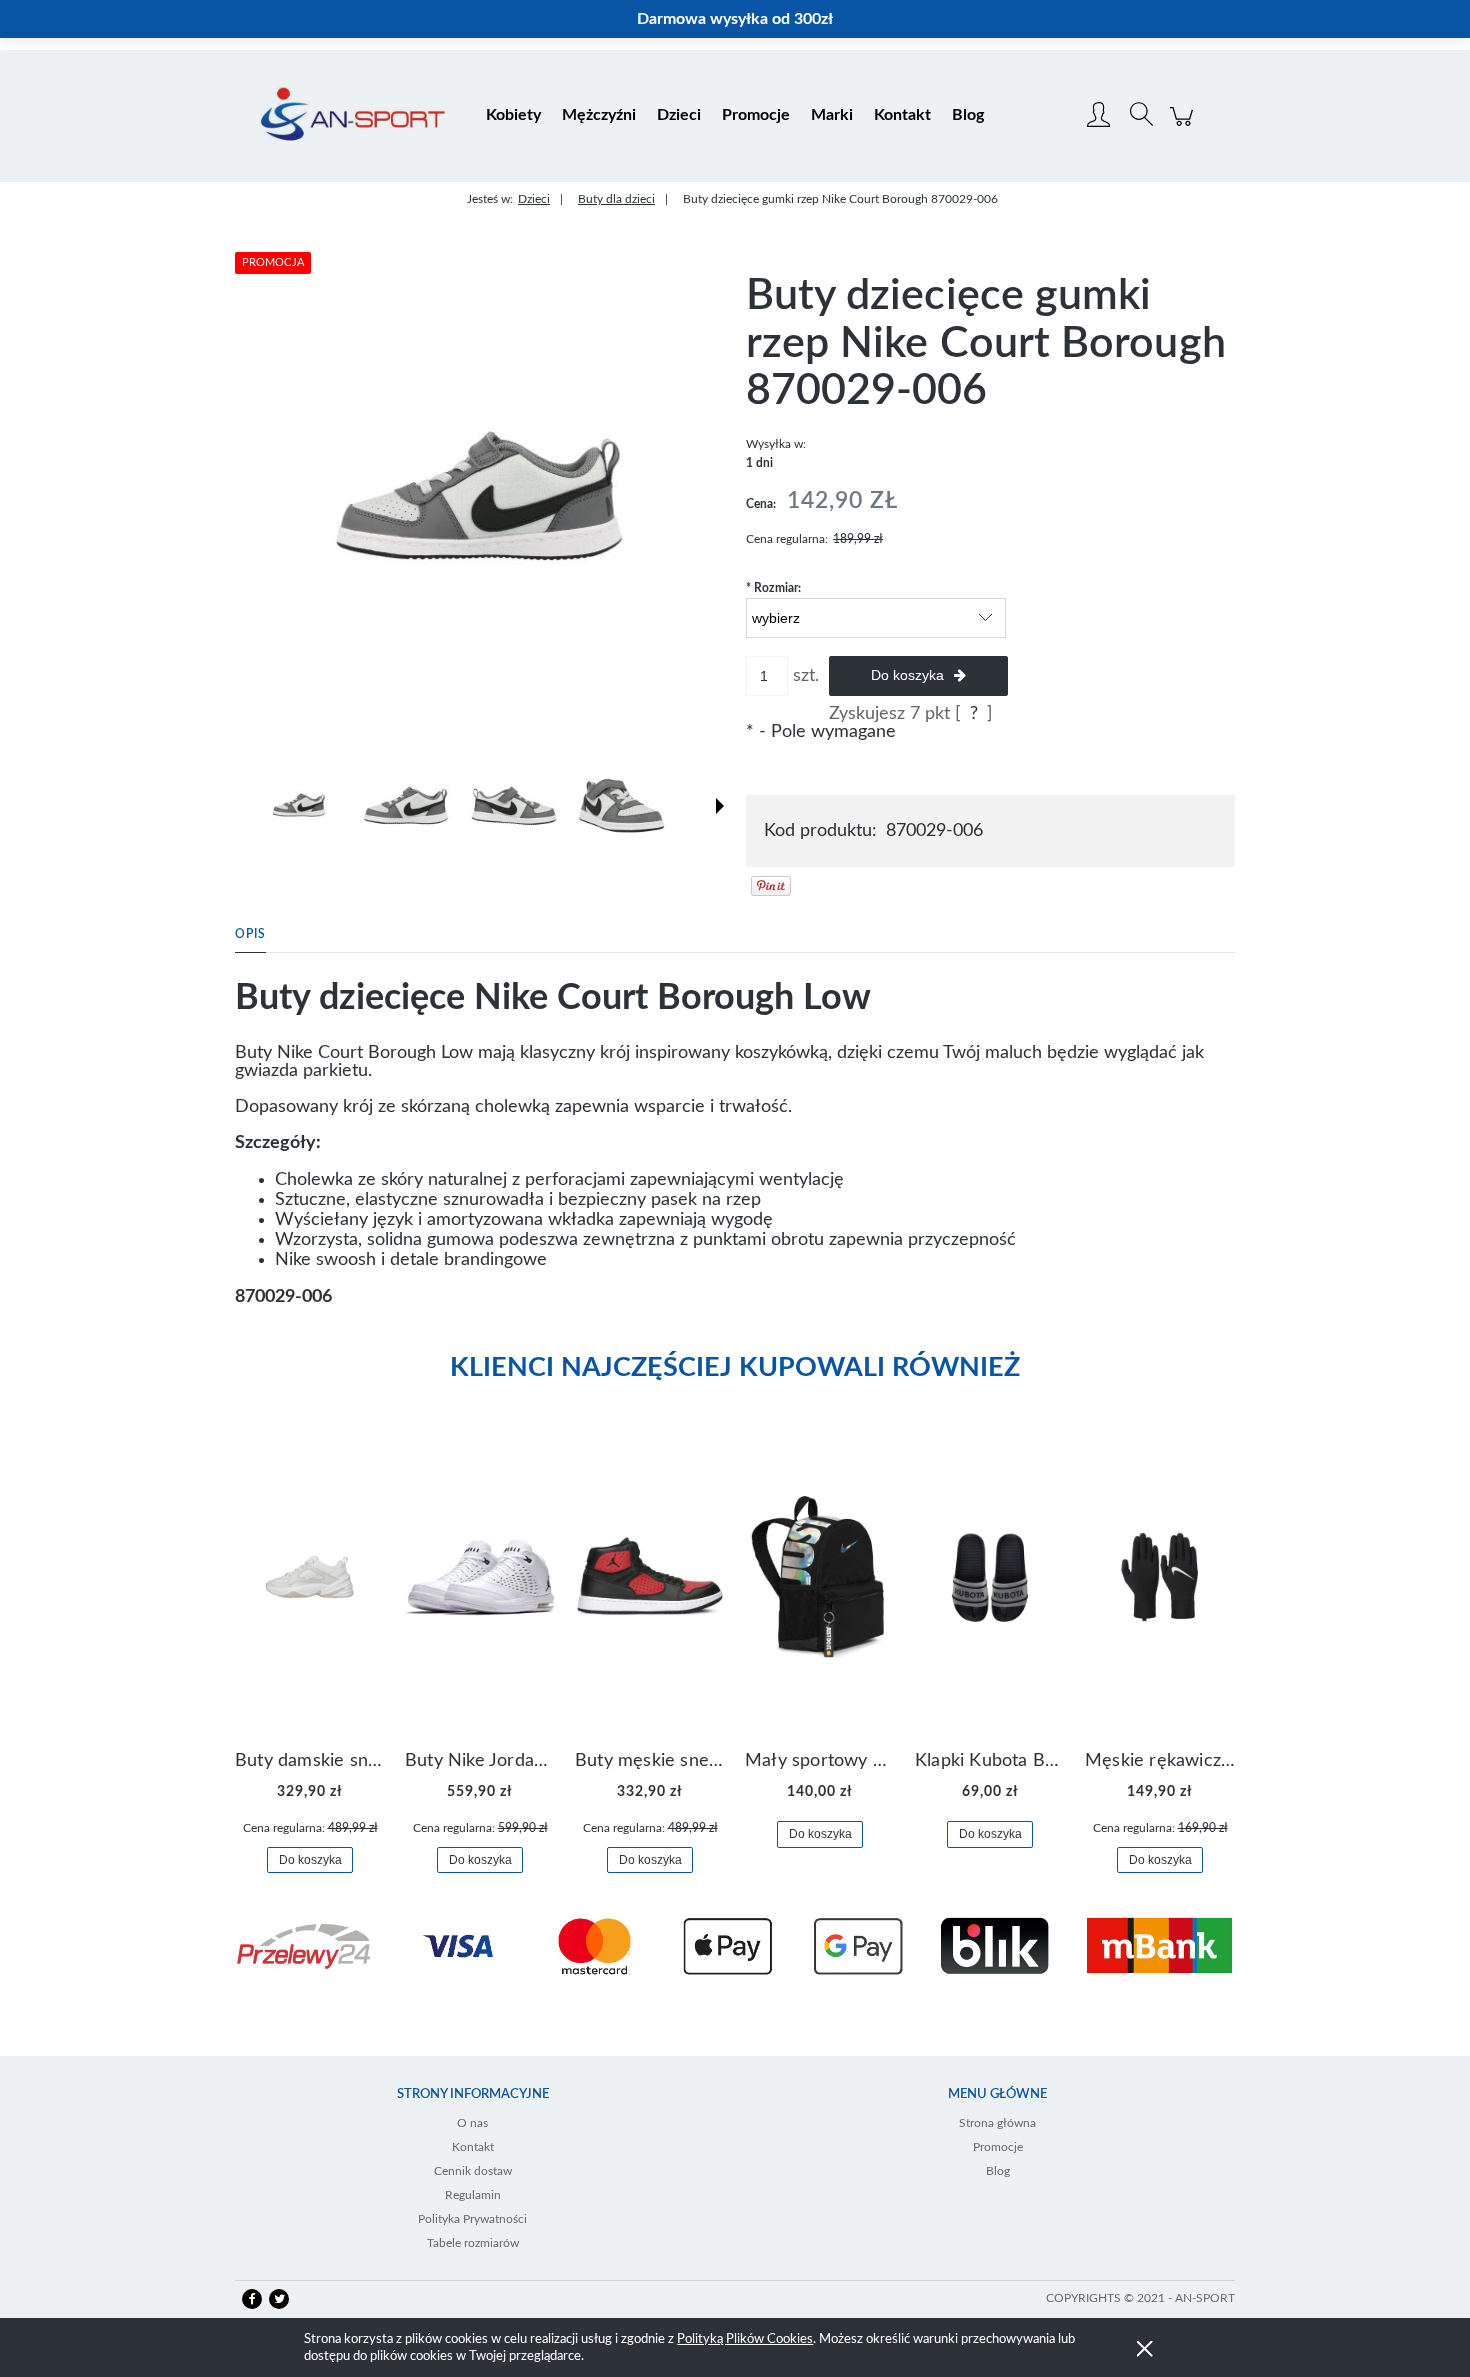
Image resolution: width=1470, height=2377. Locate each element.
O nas (472, 2123)
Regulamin (473, 2195)
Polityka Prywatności (472, 2219)
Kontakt (473, 2147)
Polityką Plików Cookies (745, 2339)
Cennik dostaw (473, 2171)
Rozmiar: (773, 588)
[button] (720, 806)
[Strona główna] (352, 116)
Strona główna (997, 2123)
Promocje (998, 2147)
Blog (998, 2171)
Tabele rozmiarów (473, 2243)
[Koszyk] (1184, 127)
